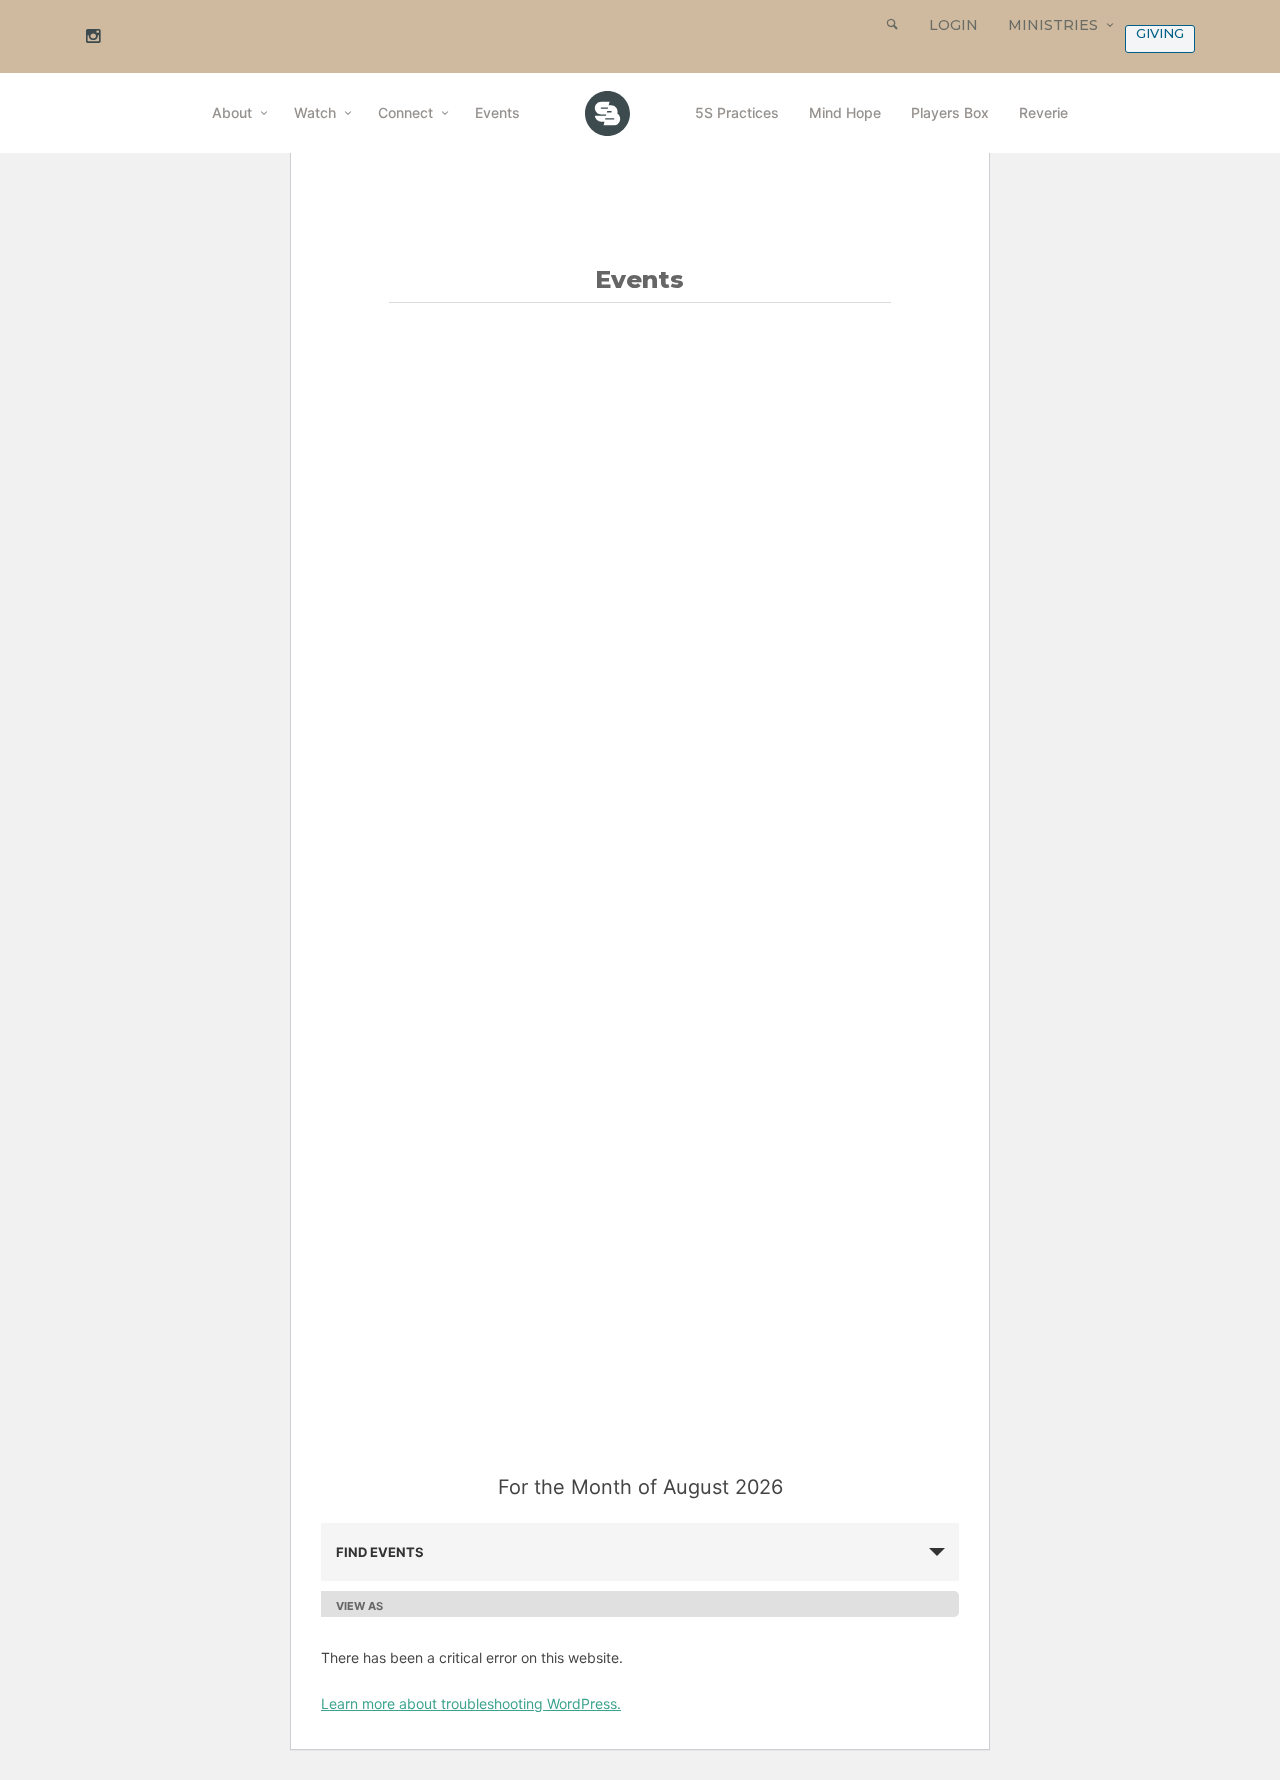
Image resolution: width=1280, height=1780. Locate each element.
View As (359, 1606)
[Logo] (607, 113)
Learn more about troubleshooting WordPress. (471, 1703)
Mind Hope (845, 112)
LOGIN (953, 25)
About (232, 112)
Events (497, 112)
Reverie (1043, 112)
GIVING (1160, 33)
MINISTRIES (1053, 25)
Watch (315, 112)
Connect (405, 112)
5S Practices (737, 112)
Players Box (950, 112)
